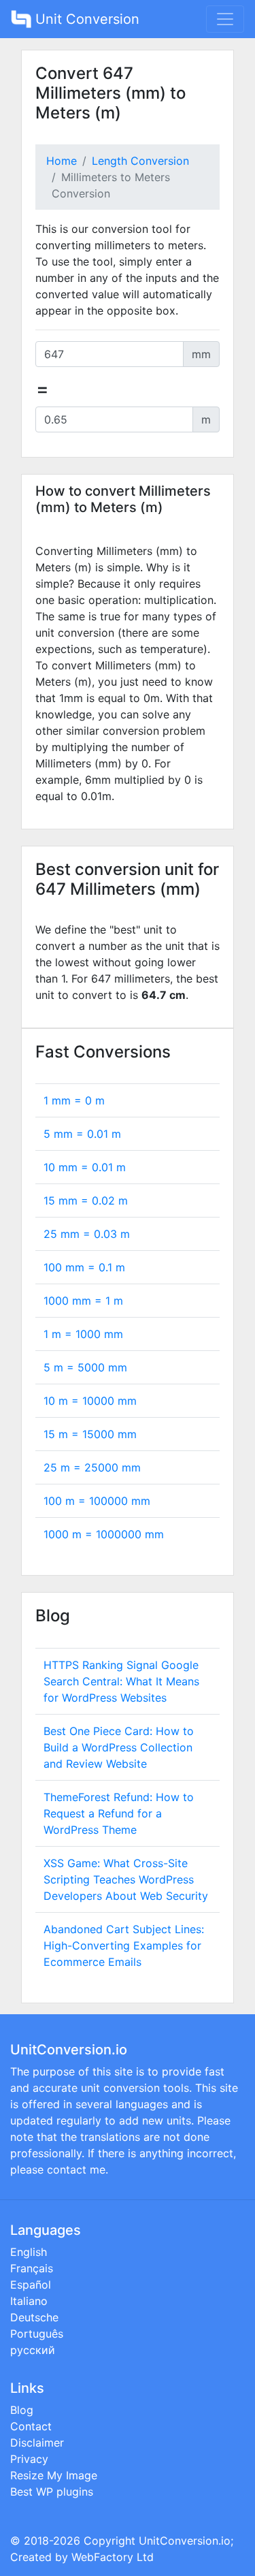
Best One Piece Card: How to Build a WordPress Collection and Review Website (119, 1747)
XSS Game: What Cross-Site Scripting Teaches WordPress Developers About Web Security (126, 1879)
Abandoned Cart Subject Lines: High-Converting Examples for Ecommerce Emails (124, 1945)
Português (37, 2334)
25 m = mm (92, 1467)
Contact (31, 2426)
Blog (22, 2410)
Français (32, 2268)
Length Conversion (140, 161)
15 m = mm (90, 1434)
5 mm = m (82, 1134)
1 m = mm (83, 1334)
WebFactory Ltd (113, 2557)
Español (31, 2285)
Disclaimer (37, 2443)
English (29, 2252)
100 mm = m (84, 1267)
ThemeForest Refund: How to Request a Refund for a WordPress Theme (119, 1813)
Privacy (29, 2459)
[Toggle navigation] (225, 19)
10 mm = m (85, 1167)
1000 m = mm (104, 1534)
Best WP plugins (52, 2492)
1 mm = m (74, 1100)
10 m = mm (90, 1401)
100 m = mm (97, 1501)
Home (62, 161)
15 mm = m (86, 1200)
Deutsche (34, 2317)
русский (33, 2350)
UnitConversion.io (185, 2541)
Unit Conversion (85, 19)
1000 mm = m (83, 1301)
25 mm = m (87, 1234)
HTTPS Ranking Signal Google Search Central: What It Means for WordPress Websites (121, 1681)
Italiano (29, 2301)
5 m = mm (85, 1367)
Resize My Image (54, 2475)
